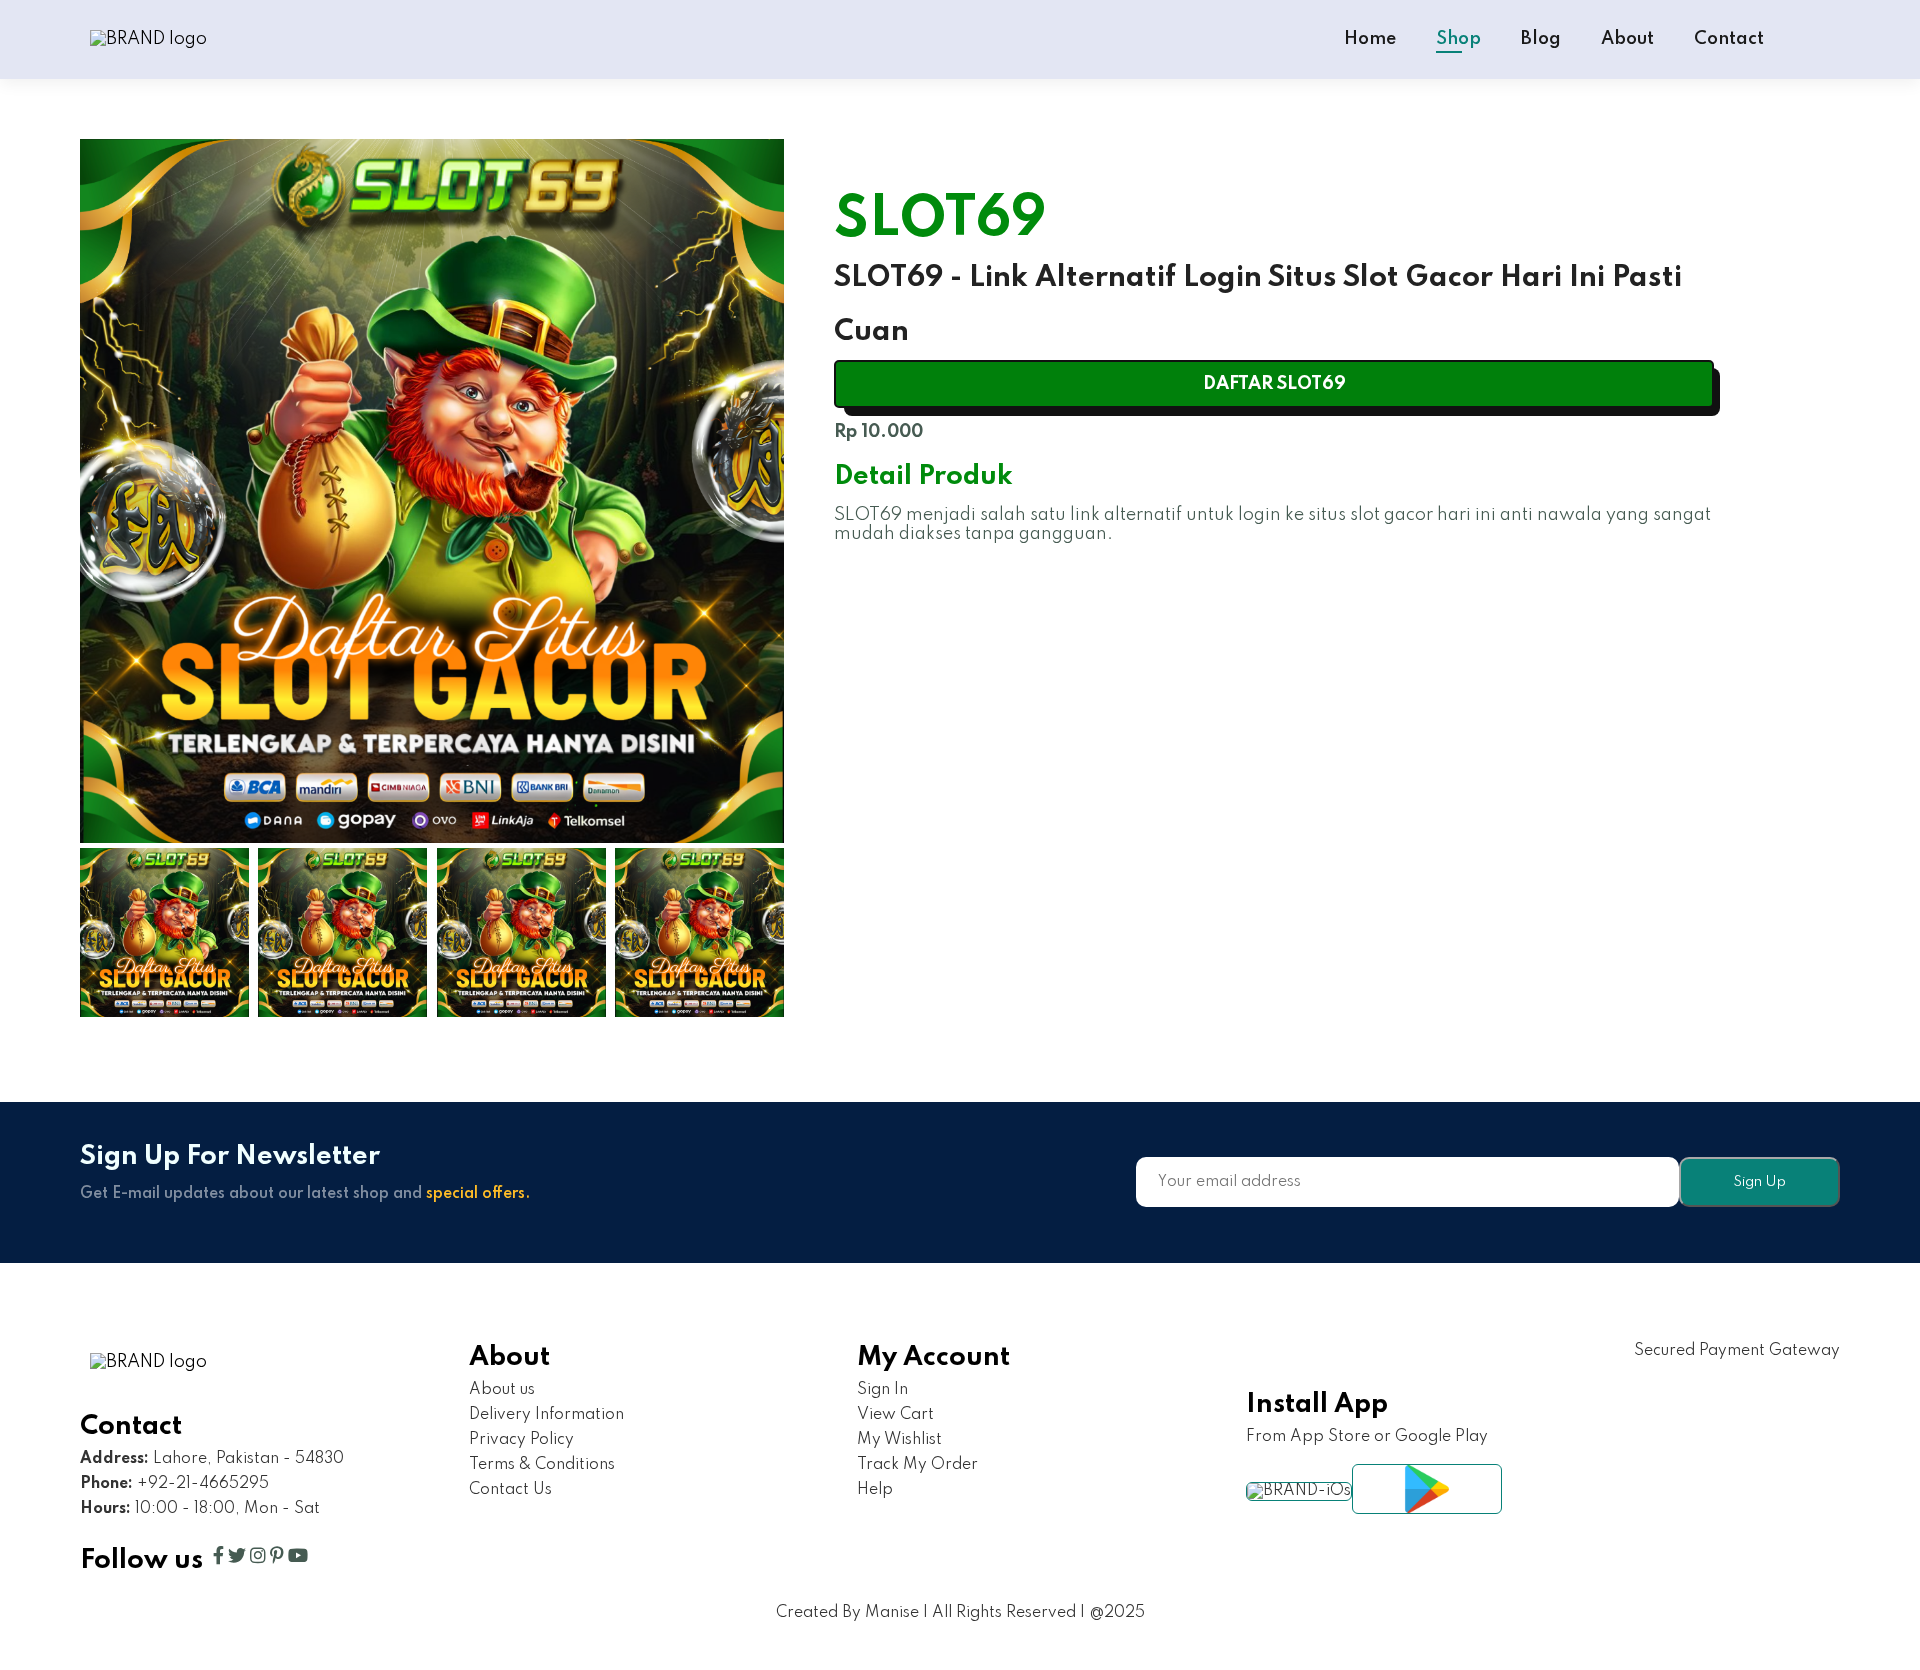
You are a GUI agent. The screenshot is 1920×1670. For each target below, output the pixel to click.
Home (1370, 39)
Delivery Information (546, 1415)
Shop (1458, 39)
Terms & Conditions (542, 1465)
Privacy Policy (521, 1440)
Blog (1541, 39)
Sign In (882, 1390)
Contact (1729, 39)
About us (502, 1390)
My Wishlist (899, 1440)
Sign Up (1759, 1182)
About (1627, 39)
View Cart (895, 1415)
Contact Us (510, 1490)
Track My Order (917, 1465)
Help (875, 1490)
